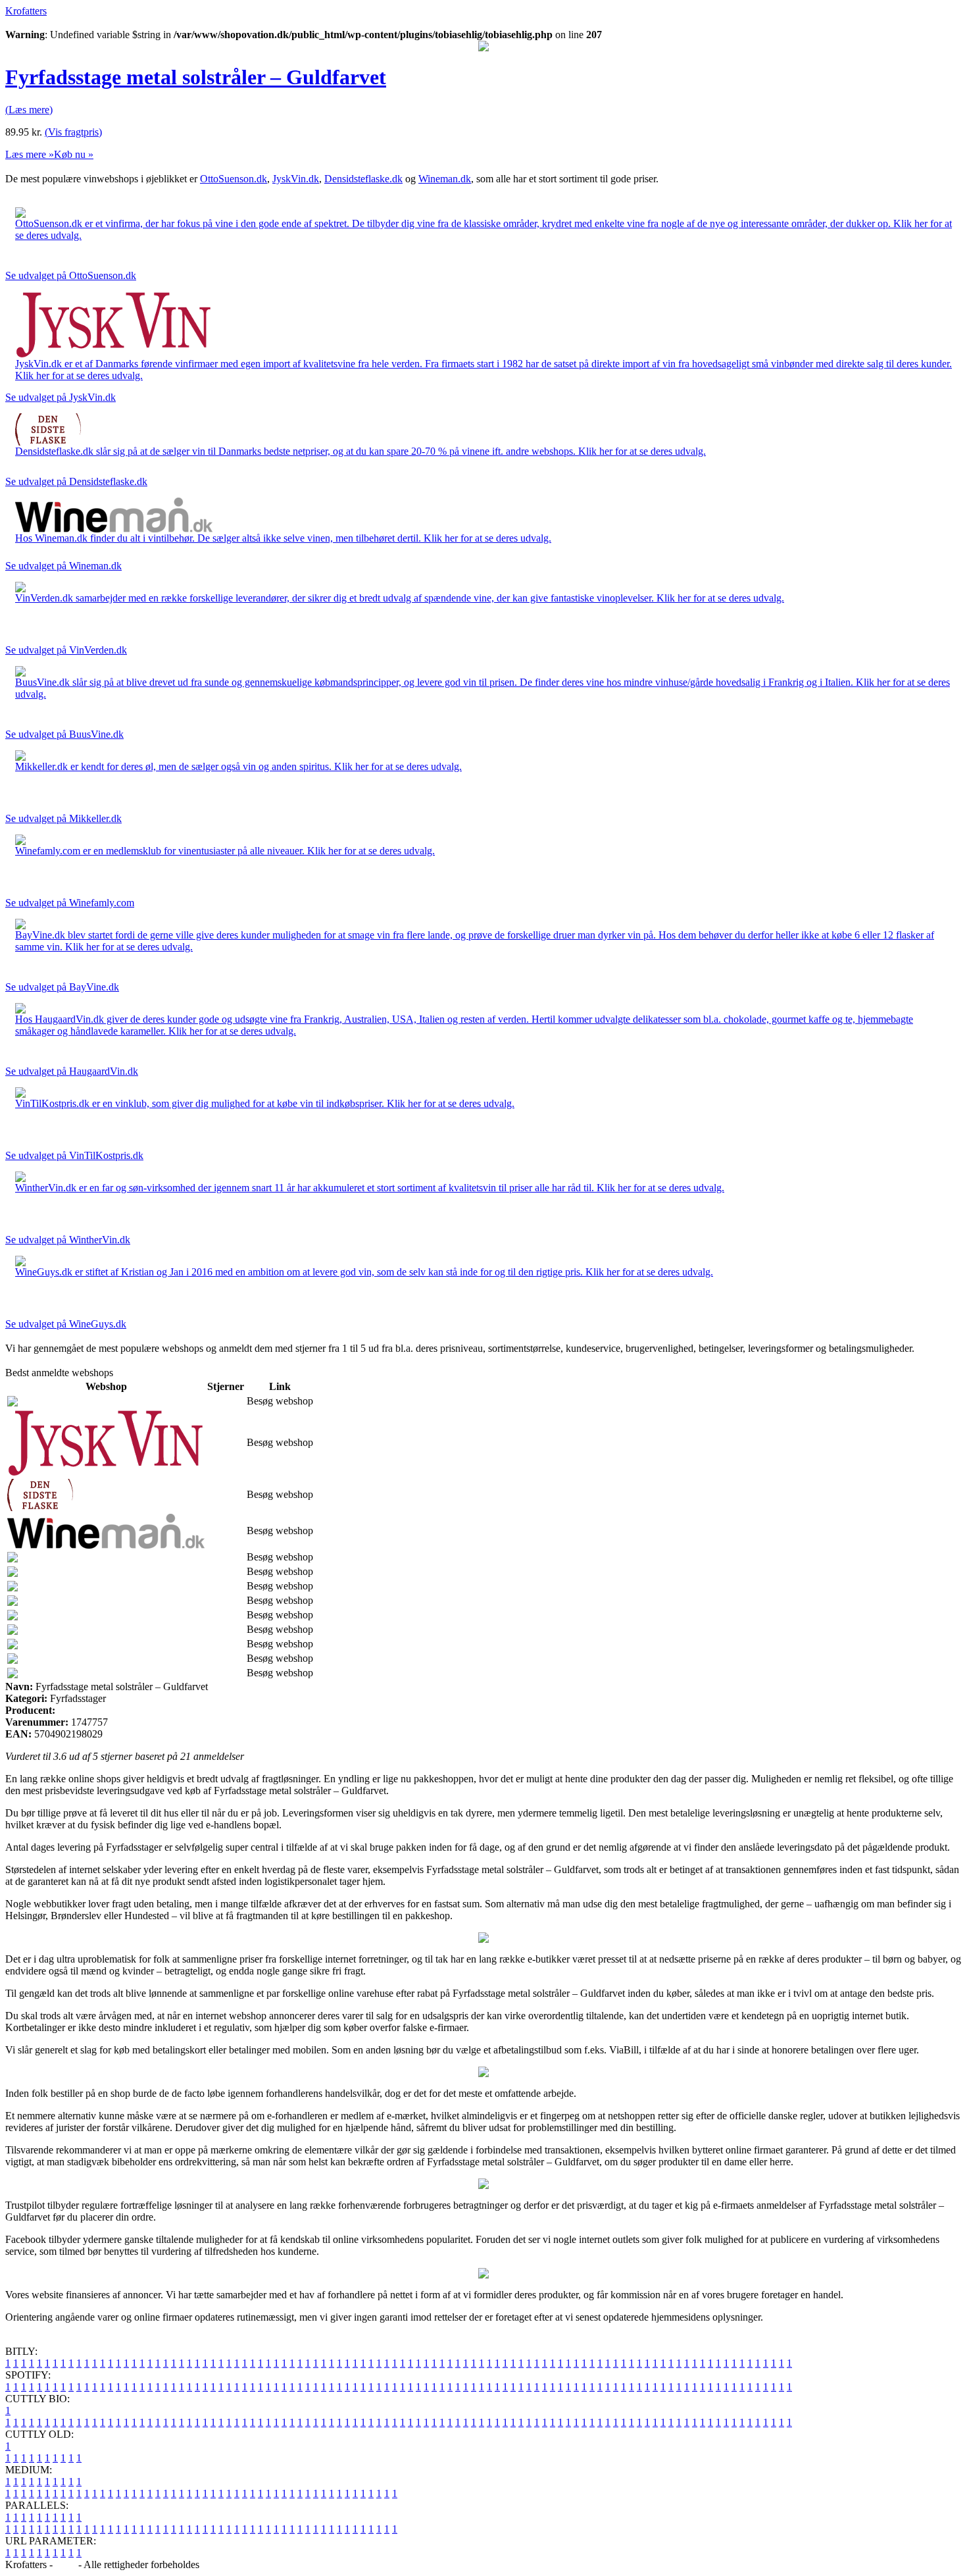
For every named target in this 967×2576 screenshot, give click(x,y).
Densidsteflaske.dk (363, 179)
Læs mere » (30, 154)
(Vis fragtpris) (73, 132)
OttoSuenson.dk (234, 179)
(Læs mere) (29, 110)
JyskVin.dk (296, 179)
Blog (65, 2564)
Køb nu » (74, 154)
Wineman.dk (445, 179)
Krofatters (26, 11)
